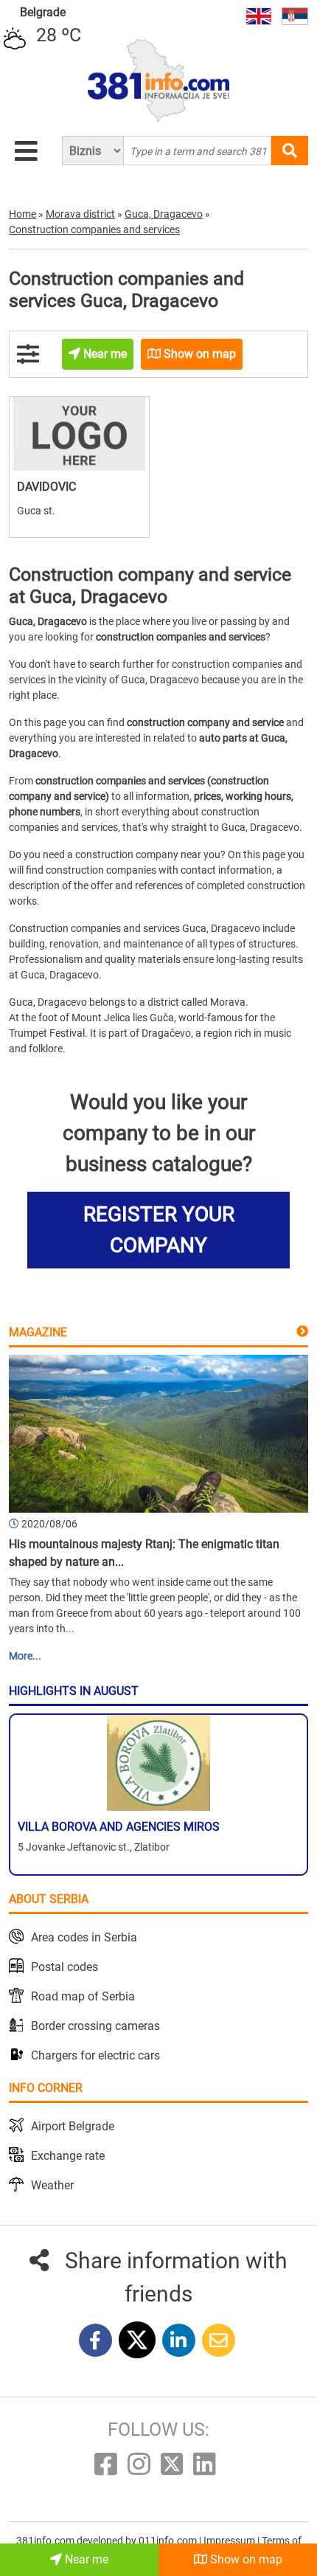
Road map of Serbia (83, 1996)
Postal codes (65, 1967)
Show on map (245, 2559)
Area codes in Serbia (84, 1937)
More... (25, 1656)
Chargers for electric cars (95, 2055)
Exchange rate (68, 2156)
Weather (52, 2185)
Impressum (230, 2541)
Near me (85, 2559)
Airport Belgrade (73, 2126)
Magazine (38, 1332)
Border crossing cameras (95, 2026)
